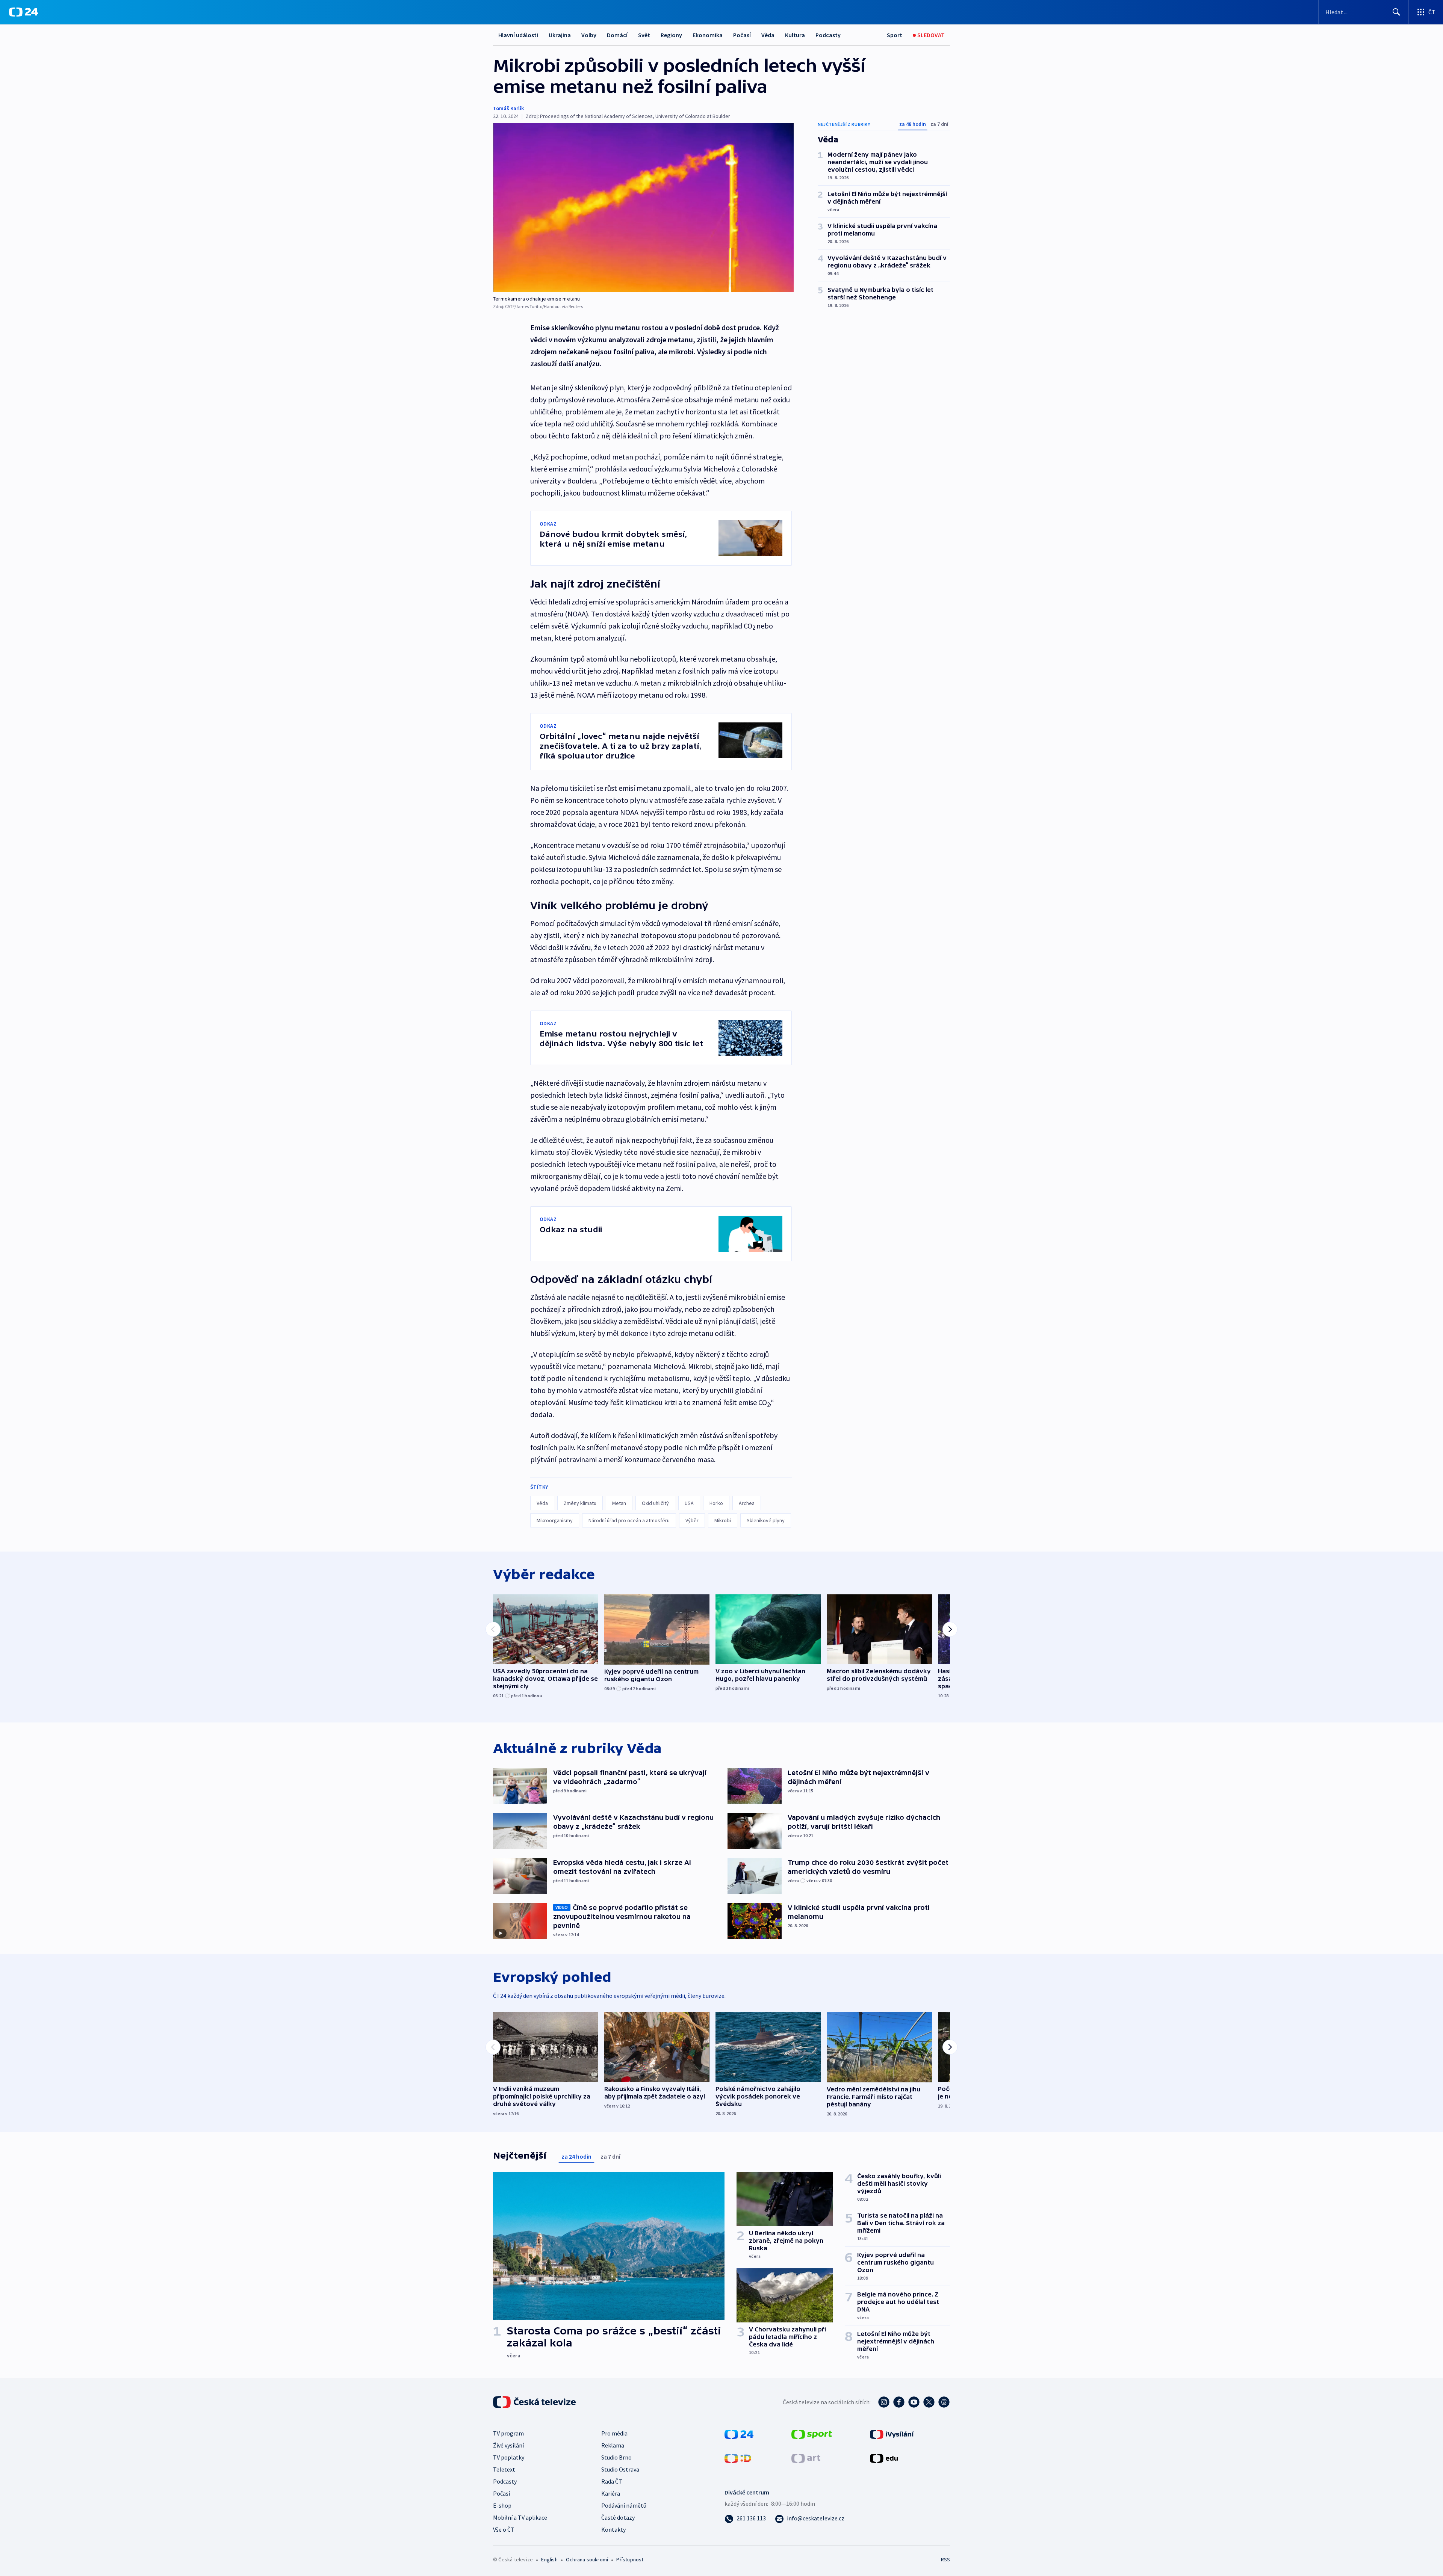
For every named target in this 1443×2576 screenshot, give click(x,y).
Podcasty (828, 35)
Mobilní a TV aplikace (520, 2517)
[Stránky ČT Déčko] (738, 2458)
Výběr (692, 1520)
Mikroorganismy (555, 1520)
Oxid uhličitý (655, 1503)
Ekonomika (708, 35)
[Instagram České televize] (884, 2402)
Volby (589, 35)
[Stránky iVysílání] (892, 2434)
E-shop (502, 2505)
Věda (768, 35)
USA (689, 1503)
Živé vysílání (508, 2445)
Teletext (504, 2469)
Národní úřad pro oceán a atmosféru (629, 1520)
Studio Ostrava (620, 2469)
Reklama (613, 2445)
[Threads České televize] (944, 2402)
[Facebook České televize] (899, 2402)
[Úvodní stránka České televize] (535, 2402)
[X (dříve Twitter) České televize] (929, 2402)
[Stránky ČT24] (739, 2434)
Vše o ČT (504, 2529)
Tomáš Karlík (508, 108)
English (549, 2559)
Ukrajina (560, 35)
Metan (619, 1503)
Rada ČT (612, 2481)
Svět (644, 35)
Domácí (617, 35)
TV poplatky (509, 2457)
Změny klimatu (580, 1503)
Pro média (614, 2433)
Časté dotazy (618, 2517)
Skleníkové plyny (766, 1520)
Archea (747, 1503)
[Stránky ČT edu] (884, 2458)
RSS (945, 2559)
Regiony (671, 35)
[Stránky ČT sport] (812, 2434)
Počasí (742, 35)
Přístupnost (630, 2559)
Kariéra (611, 2493)
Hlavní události (518, 35)
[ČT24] (23, 12)
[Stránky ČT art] (806, 2458)
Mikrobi (723, 1520)
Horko (716, 1503)
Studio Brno (616, 2457)
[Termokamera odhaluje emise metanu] (643, 208)
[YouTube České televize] (914, 2402)
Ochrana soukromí (587, 2559)
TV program (508, 2433)
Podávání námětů (624, 2505)
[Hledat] (1396, 12)
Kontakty (613, 2529)
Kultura (795, 35)
